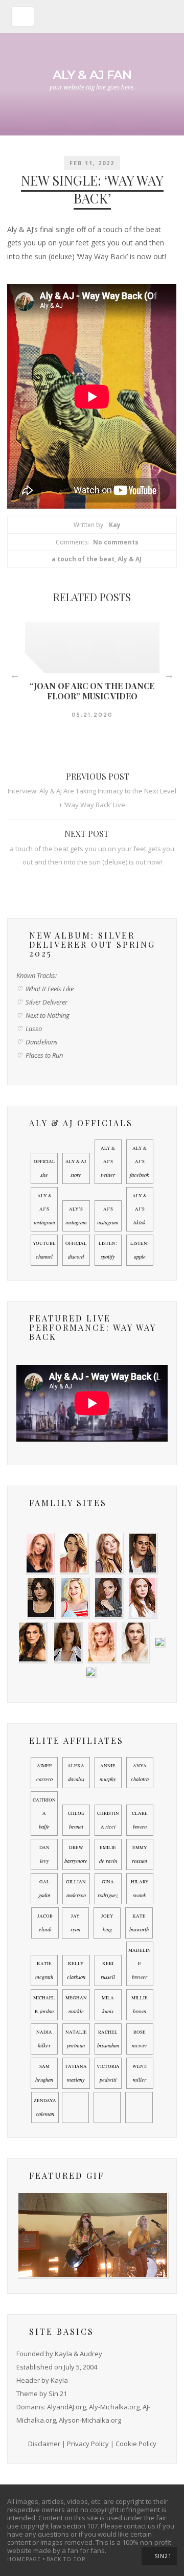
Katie (44, 1970)
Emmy (140, 1854)
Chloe (76, 1820)
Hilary (140, 1889)
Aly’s (76, 1216)
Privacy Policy (88, 2444)
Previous (15, 675)
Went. (140, 2073)
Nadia (44, 2039)
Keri (108, 1970)
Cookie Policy (136, 2444)
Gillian (76, 1889)
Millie (140, 2005)
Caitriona (44, 1814)
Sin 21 (58, 2393)
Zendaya (45, 2107)
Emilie (108, 1854)
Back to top (66, 2559)
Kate (139, 1923)
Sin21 (163, 2556)
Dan (44, 1854)
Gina (108, 1889)
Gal (44, 1889)
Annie (108, 1773)
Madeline (140, 1964)
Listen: (108, 1250)
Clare (140, 1820)
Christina (108, 1820)
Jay (75, 1923)
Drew (76, 1854)
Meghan (76, 2005)
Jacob (45, 1923)
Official (44, 1168)
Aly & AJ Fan (92, 75)
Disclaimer (44, 2444)
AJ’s (108, 1216)
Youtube (44, 1250)
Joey (107, 1923)
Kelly (76, 1970)
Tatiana (76, 2073)
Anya (140, 1773)
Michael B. (44, 2005)
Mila (108, 2005)
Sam (44, 2073)
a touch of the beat (83, 559)
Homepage (24, 2559)
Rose (140, 2039)
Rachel (108, 2039)
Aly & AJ (130, 559)
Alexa (76, 1773)
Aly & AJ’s (108, 1162)
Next (169, 675)
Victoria (108, 2073)
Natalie (76, 2039)
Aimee (44, 1773)
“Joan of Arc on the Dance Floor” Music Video (92, 691)
